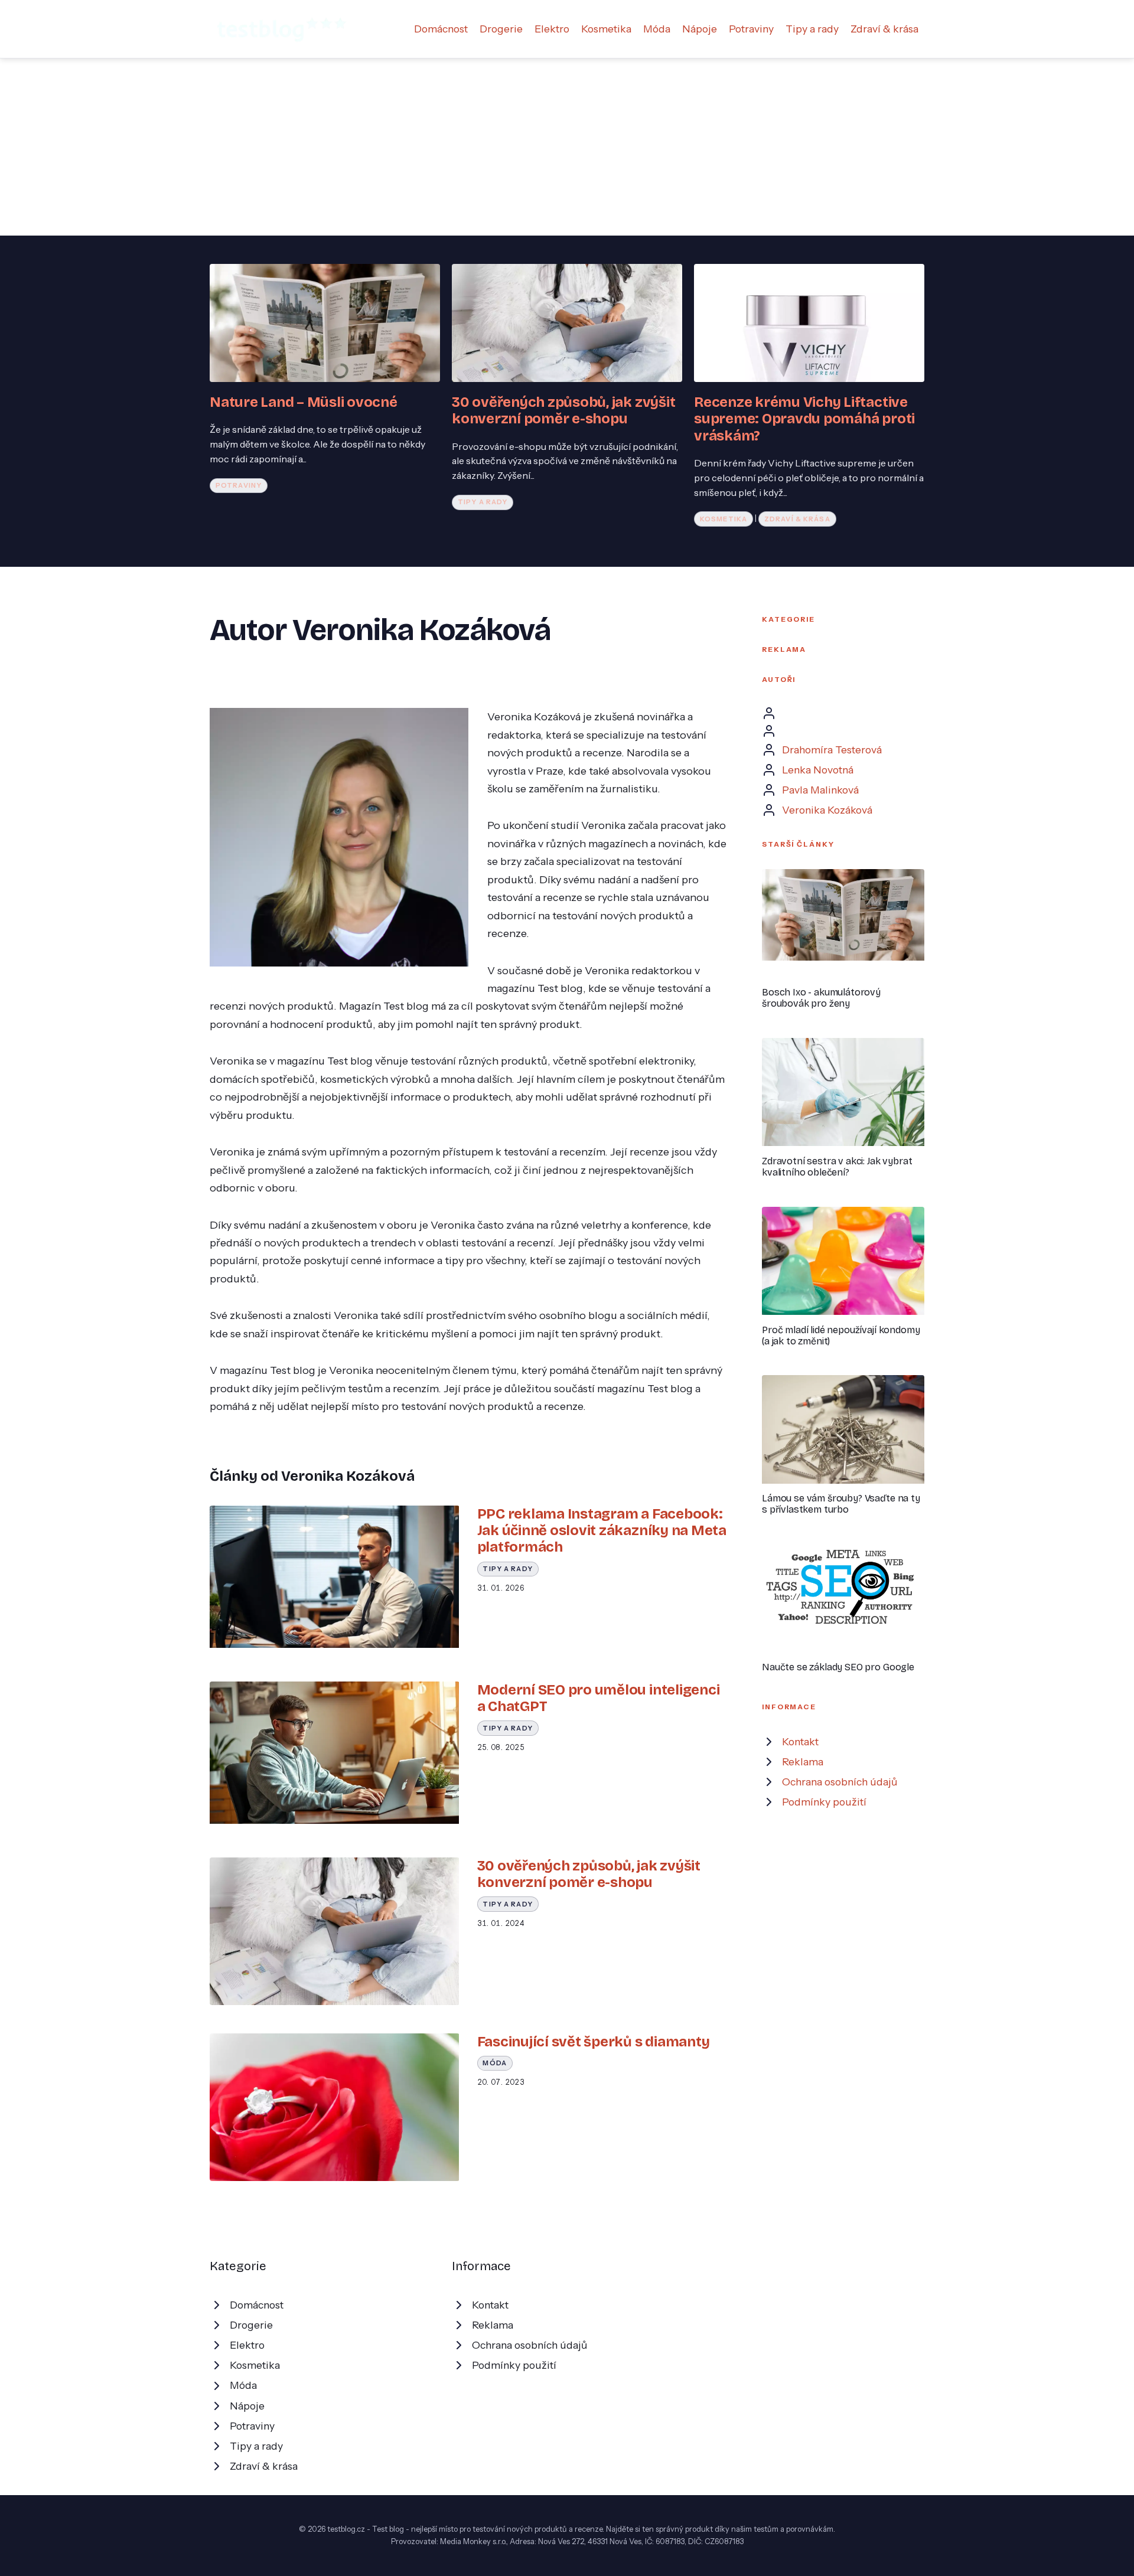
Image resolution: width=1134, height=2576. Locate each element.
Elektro (552, 29)
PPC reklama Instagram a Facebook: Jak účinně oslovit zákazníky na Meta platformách (602, 1531)
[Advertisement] (567, 147)
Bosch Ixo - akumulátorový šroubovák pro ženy (821, 998)
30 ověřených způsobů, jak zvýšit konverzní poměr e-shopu (563, 410)
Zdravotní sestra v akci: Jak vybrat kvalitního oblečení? (837, 1167)
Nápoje (700, 29)
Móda (657, 29)
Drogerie (501, 29)
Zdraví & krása (884, 29)
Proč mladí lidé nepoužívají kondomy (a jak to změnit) (841, 1336)
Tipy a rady (812, 29)
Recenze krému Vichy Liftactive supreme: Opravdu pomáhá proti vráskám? (804, 419)
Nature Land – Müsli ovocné (304, 402)
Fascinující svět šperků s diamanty (594, 2042)
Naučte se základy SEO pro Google (838, 1667)
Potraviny (751, 29)
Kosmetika (606, 29)
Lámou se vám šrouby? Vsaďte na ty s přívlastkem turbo (841, 1504)
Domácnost (441, 29)
